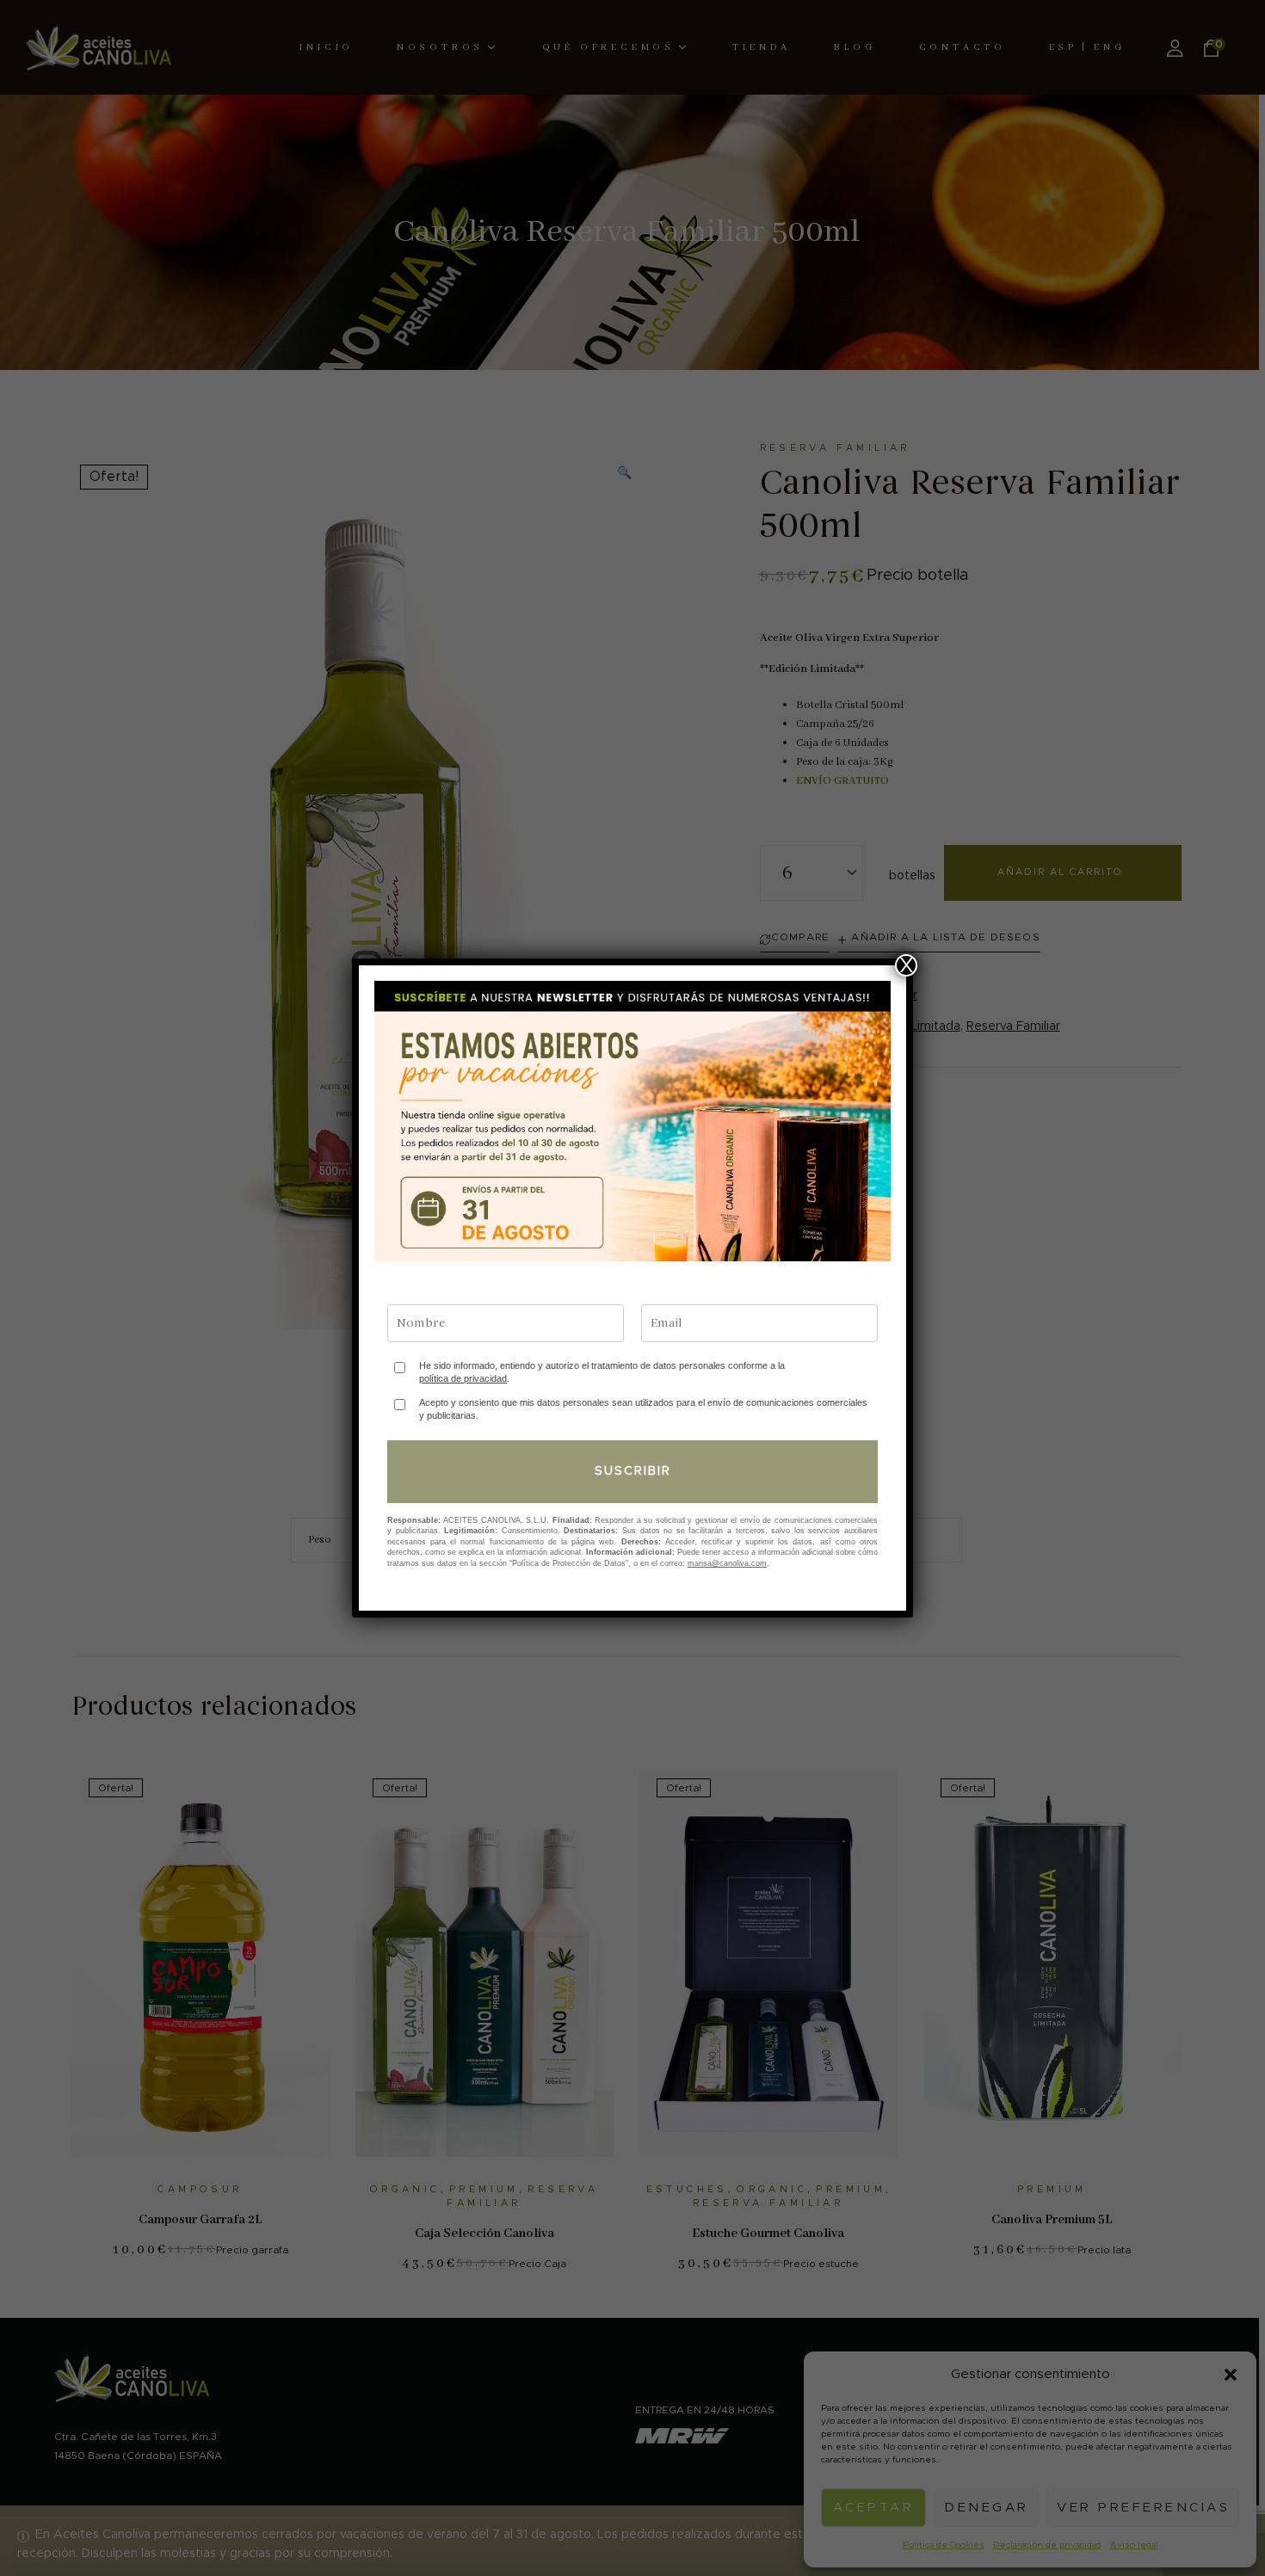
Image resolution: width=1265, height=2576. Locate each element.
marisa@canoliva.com (727, 1563)
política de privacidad (463, 1378)
